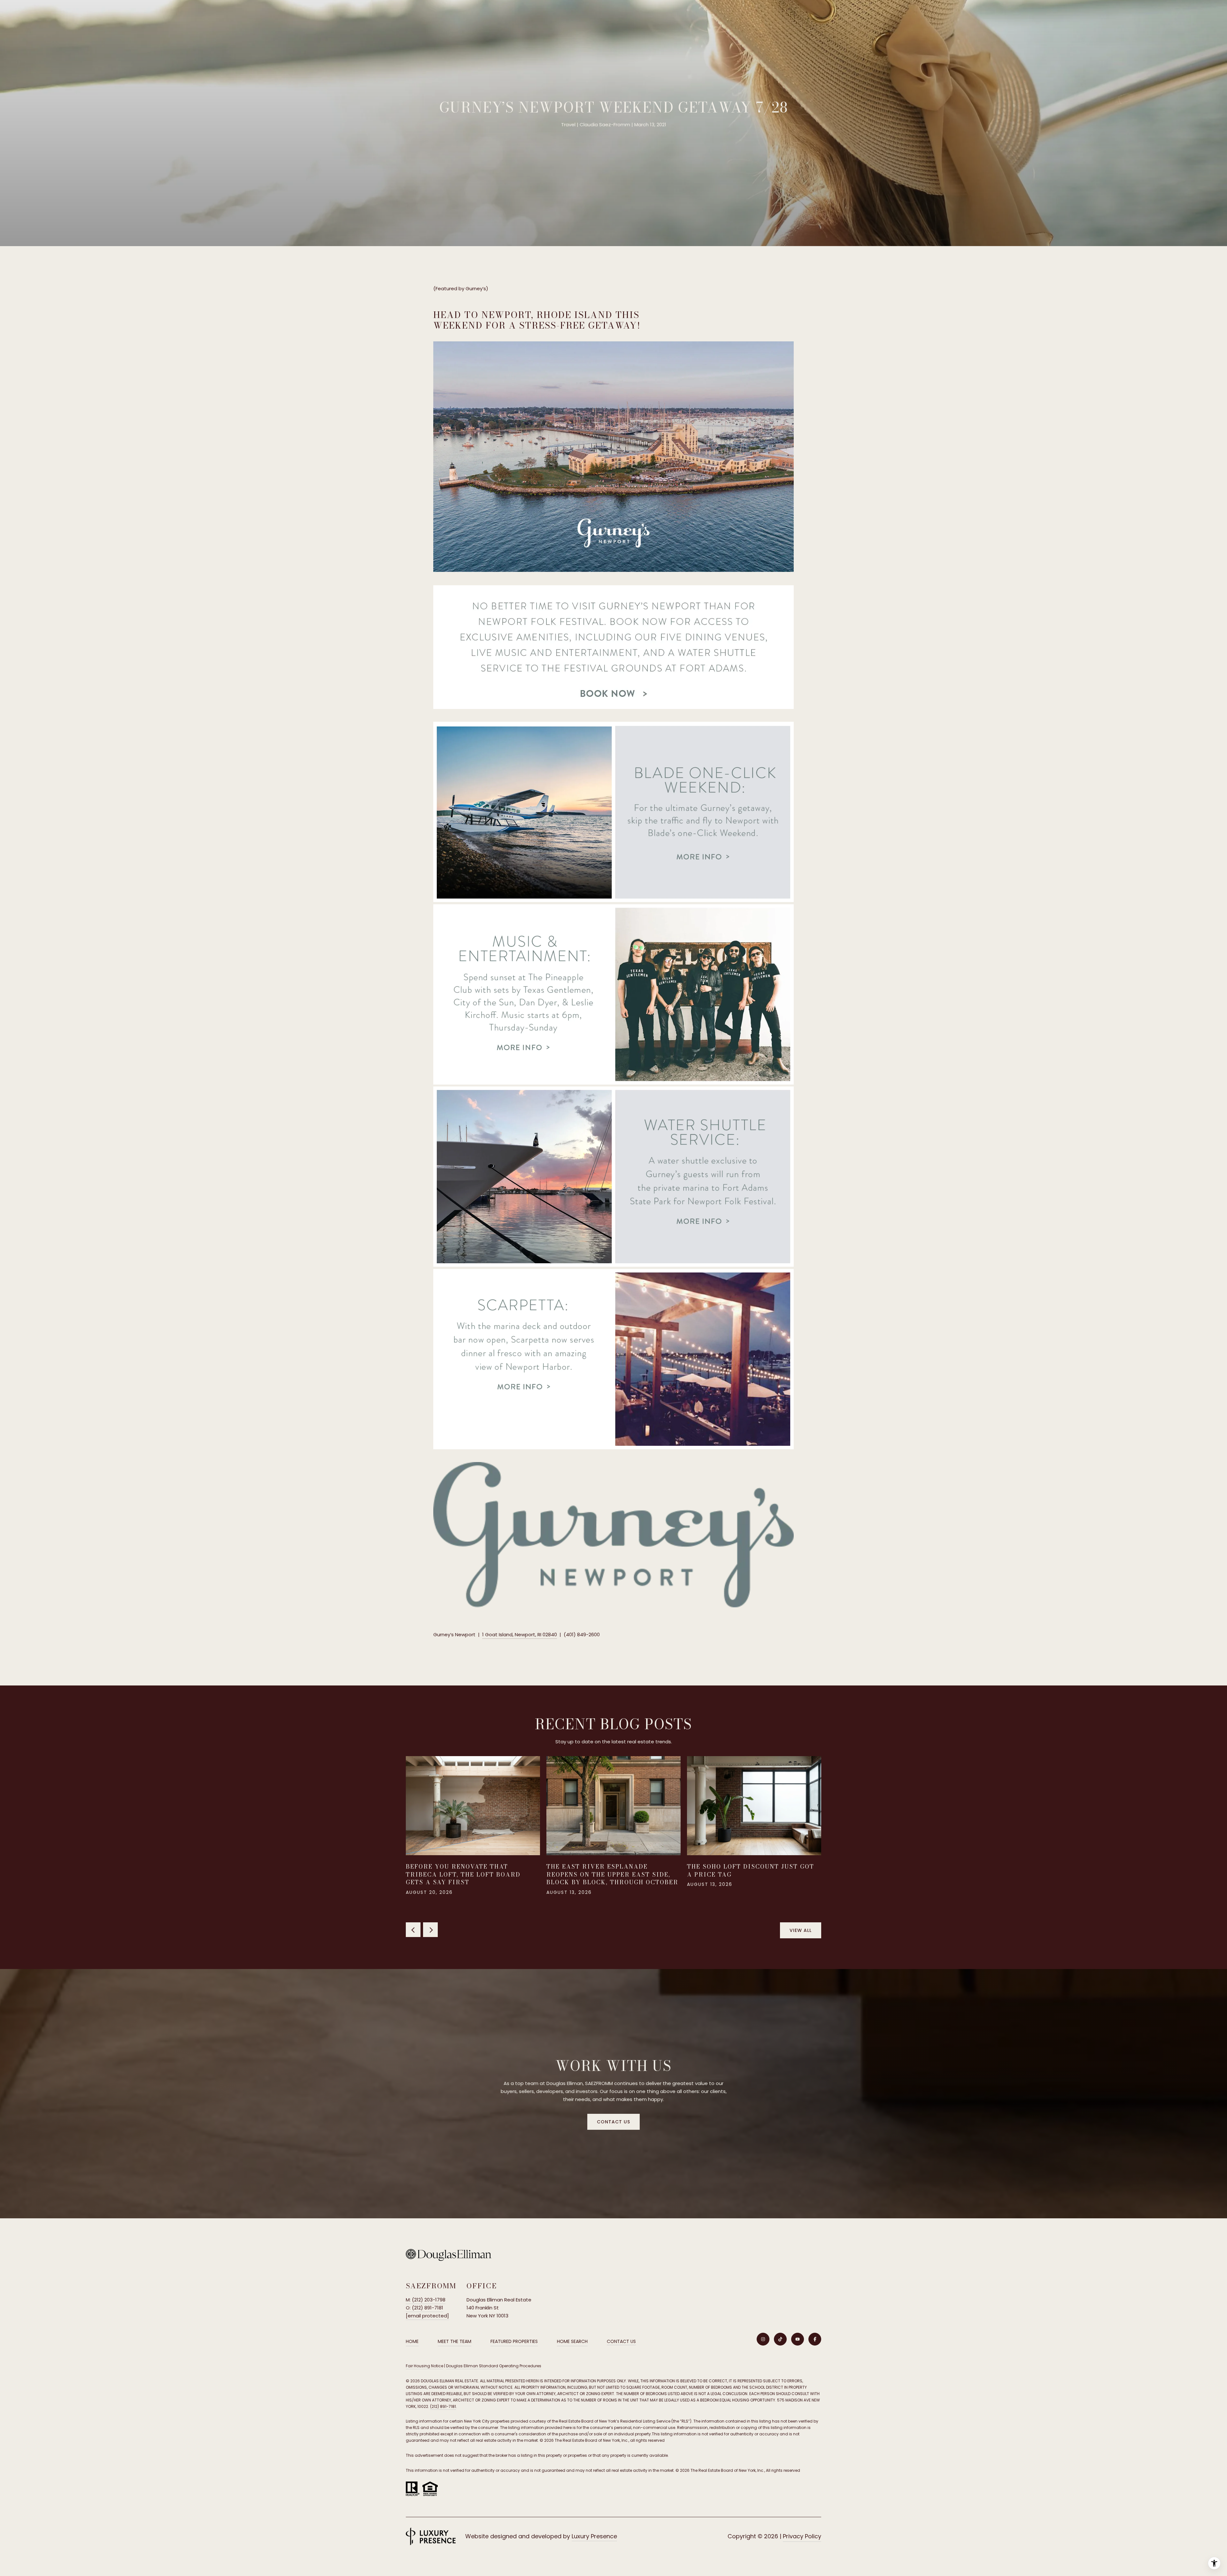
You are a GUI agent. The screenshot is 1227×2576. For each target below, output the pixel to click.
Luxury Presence (594, 2536)
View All (801, 1930)
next (430, 1930)
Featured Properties (514, 2341)
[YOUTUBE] (798, 2339)
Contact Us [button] (613, 2122)
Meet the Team (455, 2341)
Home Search (572, 2341)
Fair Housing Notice (424, 2366)
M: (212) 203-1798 (426, 2300)
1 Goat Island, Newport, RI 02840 (520, 1634)
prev (413, 1930)
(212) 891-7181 (443, 2406)
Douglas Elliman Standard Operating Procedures (494, 2366)
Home (412, 2341)
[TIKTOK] (780, 2339)
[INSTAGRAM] (763, 2339)
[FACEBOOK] (815, 2339)
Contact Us (621, 2342)
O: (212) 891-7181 (424, 2308)
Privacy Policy (802, 2536)
